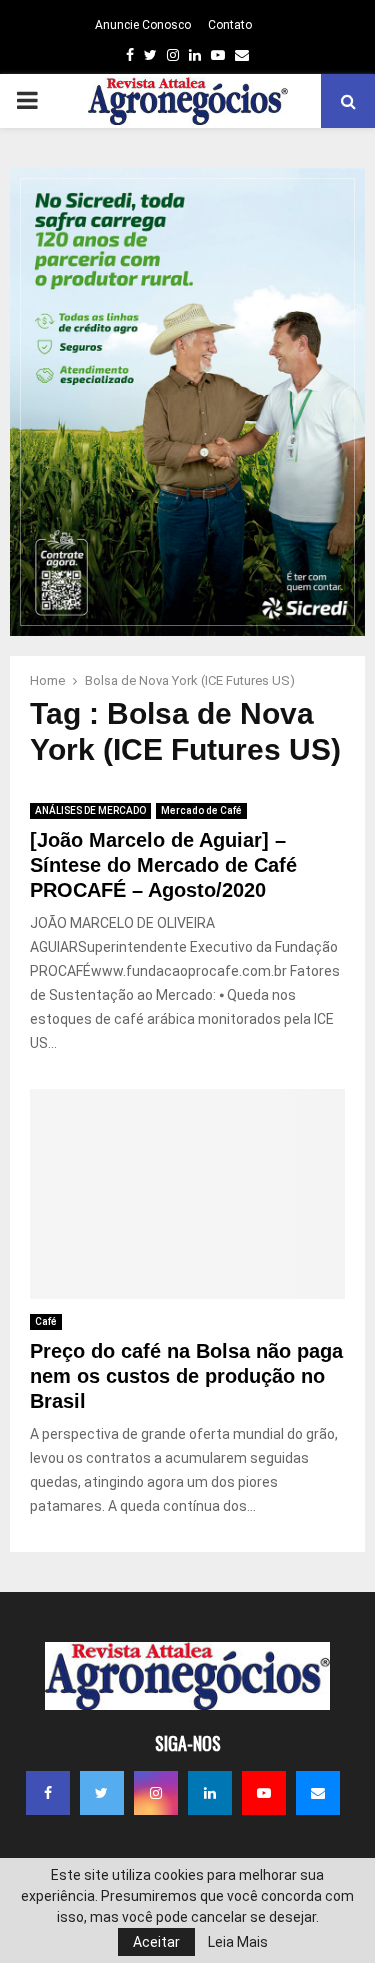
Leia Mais (238, 1942)
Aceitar (156, 1942)
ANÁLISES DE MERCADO (90, 810)
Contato (230, 25)
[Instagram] (156, 1793)
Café (46, 1321)
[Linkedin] (210, 1793)
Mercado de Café (201, 810)
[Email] (318, 1793)
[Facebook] (48, 1793)
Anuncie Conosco (143, 25)
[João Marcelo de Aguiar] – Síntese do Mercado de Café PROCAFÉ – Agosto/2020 (163, 865)
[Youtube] (264, 1793)
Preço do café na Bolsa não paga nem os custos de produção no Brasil (186, 1376)
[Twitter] (102, 1793)
